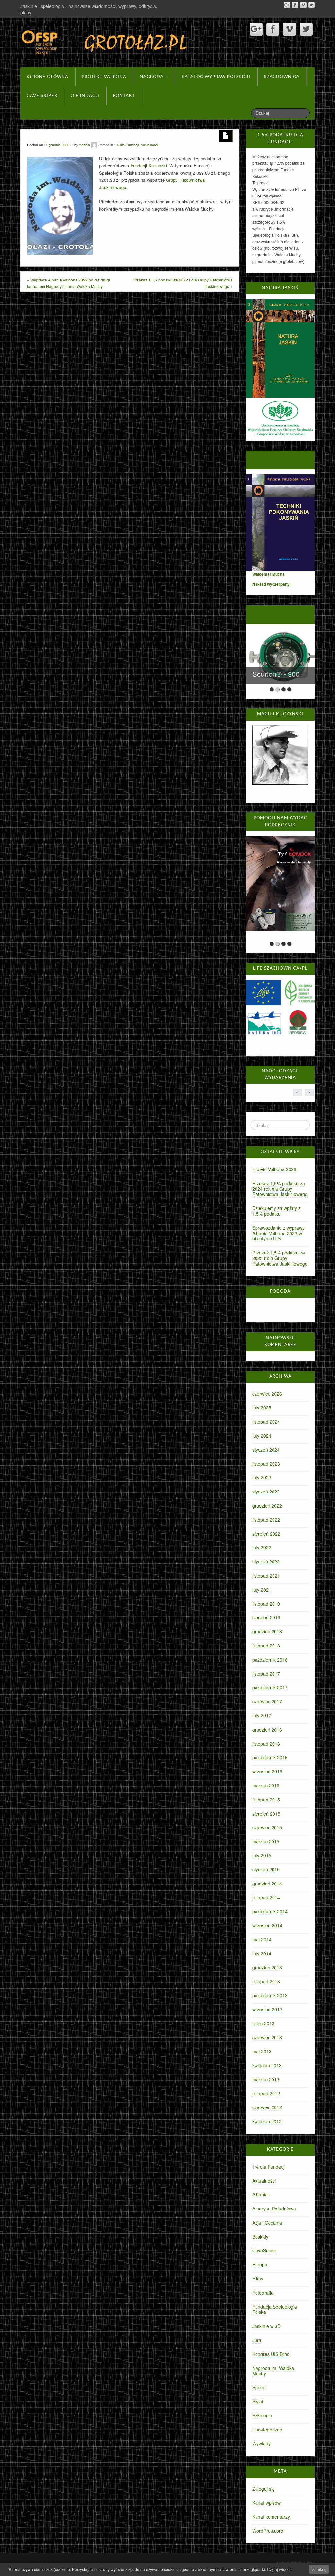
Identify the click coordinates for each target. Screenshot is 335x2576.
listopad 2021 (266, 1576)
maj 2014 (262, 1939)
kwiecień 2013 (267, 2065)
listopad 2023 (266, 1464)
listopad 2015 (266, 1800)
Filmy (258, 2278)
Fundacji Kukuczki (149, 166)
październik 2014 (270, 1911)
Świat (258, 2401)
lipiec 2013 (263, 2023)
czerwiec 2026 (267, 1394)
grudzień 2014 (267, 1884)
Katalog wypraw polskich (216, 77)
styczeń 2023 (266, 1492)
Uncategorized (267, 2430)
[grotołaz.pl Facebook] (295, 5)
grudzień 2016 (267, 1730)
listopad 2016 (266, 1744)
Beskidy (260, 2237)
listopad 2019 (266, 1604)
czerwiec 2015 (267, 1827)
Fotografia (263, 2293)
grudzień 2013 (267, 1967)
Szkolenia (262, 2415)
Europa (260, 2264)
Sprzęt (259, 2387)
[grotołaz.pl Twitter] (311, 5)
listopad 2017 (266, 1674)
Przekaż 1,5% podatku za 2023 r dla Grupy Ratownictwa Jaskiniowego (280, 1258)
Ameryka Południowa (274, 2209)
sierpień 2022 (266, 1534)
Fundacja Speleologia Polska (275, 2309)
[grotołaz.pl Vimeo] (303, 5)
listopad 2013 (266, 1981)
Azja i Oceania (267, 2223)
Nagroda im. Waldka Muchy (273, 2371)
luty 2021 (262, 1590)
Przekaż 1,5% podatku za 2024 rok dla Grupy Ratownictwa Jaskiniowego (280, 1189)
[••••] (280, 887)
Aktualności (149, 145)
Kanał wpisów (266, 2503)
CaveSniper (264, 2250)
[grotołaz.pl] (105, 41)
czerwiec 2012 (267, 2107)
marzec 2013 (266, 2079)
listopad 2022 (266, 1520)
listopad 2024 (266, 1422)
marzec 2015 (266, 1841)
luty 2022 (262, 1547)
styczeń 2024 (266, 1450)
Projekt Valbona (104, 77)
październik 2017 (270, 1687)
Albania (260, 2194)
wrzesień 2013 (267, 2009)
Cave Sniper (42, 96)
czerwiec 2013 (267, 2037)
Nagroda (152, 77)
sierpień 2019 (266, 1617)
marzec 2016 (266, 1785)
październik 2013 (270, 1995)
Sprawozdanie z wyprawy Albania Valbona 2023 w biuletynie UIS (278, 1233)
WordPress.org (268, 2531)
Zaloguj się (264, 2489)
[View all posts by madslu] (94, 145)
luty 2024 (262, 1436)
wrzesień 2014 (267, 1925)
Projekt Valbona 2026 (274, 1169)
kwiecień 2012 (267, 2121)
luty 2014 (262, 1953)
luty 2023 (262, 1477)
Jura (257, 2340)
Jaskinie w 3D (266, 2326)
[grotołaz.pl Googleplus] (287, 5)
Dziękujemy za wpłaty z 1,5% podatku (276, 1211)
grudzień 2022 (267, 1506)
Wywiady (261, 2443)
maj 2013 (262, 2051)
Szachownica (282, 77)
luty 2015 (262, 1855)
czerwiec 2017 (267, 1701)
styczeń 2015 (266, 1869)
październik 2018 (270, 1660)
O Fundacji (85, 96)
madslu (84, 145)
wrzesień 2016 (267, 1771)
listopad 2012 (266, 2093)
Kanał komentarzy (271, 2517)
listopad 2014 (266, 1897)
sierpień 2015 (266, 1814)
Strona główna (48, 77)
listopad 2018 (266, 1646)
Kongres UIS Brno (271, 2354)
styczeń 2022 (266, 1561)
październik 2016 (270, 1757)
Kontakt (124, 96)
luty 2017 (262, 1715)
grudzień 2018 (267, 1631)
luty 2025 (262, 1407)
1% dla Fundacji (126, 145)
